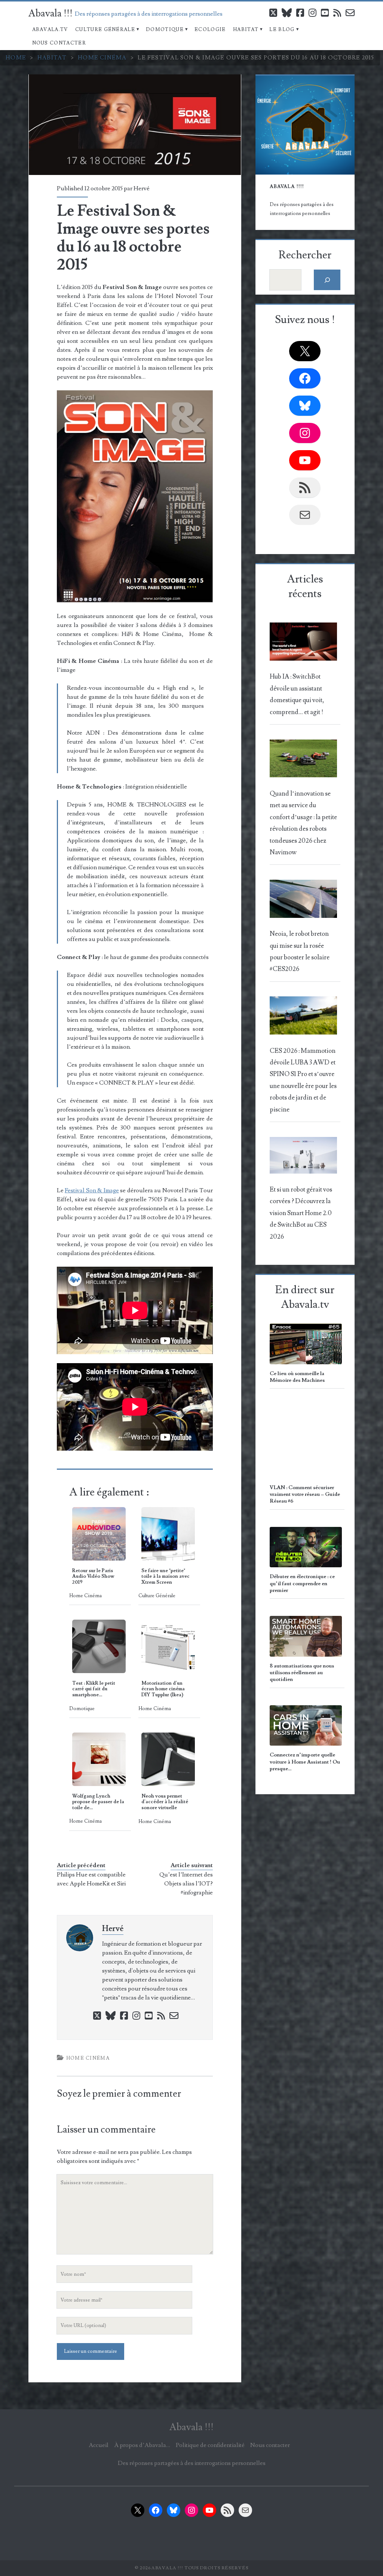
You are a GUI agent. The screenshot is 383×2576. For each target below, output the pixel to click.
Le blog (282, 30)
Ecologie (210, 30)
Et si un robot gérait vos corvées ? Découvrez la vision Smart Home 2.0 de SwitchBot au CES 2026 (301, 1213)
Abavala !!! (50, 13)
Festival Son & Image (92, 1190)
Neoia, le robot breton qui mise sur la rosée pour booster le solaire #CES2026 (300, 952)
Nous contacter (59, 43)
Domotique (165, 30)
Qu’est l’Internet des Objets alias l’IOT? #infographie (186, 1884)
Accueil (99, 2445)
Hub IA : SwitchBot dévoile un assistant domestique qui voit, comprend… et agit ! (297, 694)
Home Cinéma (102, 58)
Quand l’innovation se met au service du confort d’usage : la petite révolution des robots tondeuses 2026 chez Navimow (303, 823)
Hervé (142, 188)
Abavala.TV (50, 30)
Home (16, 58)
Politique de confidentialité (210, 2445)
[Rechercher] (327, 280)
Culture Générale (105, 30)
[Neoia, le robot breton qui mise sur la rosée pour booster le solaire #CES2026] (304, 901)
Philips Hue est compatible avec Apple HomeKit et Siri (91, 1879)
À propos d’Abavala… (142, 2445)
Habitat (246, 30)
